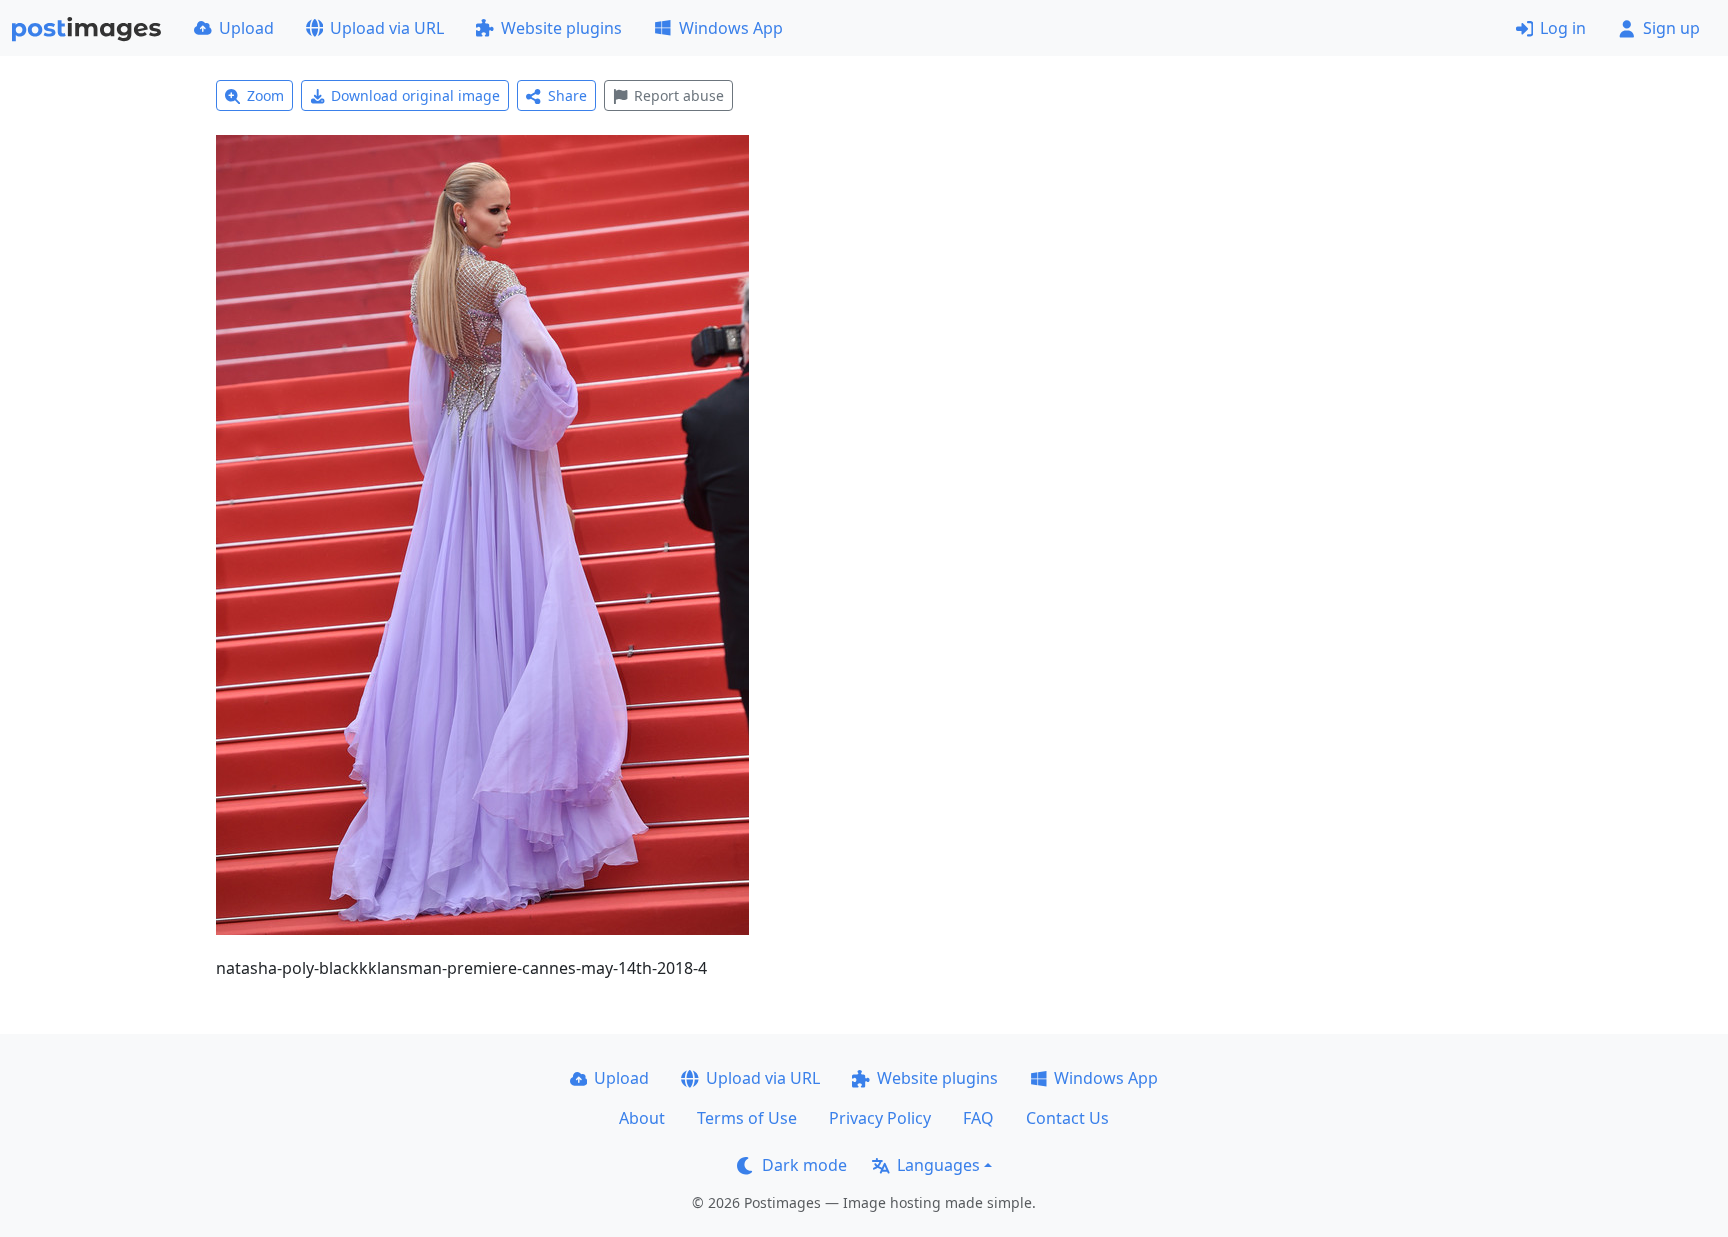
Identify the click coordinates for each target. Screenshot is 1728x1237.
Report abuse (679, 95)
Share (567, 95)
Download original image (415, 95)
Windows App (731, 28)
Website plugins (561, 28)
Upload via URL (387, 28)
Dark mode (804, 1165)
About (642, 1118)
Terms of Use (747, 1118)
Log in (1563, 28)
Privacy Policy (880, 1118)
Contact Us (1067, 1118)
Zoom (265, 95)
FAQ (978, 1118)
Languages (938, 1165)
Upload (246, 28)
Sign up (1671, 28)
